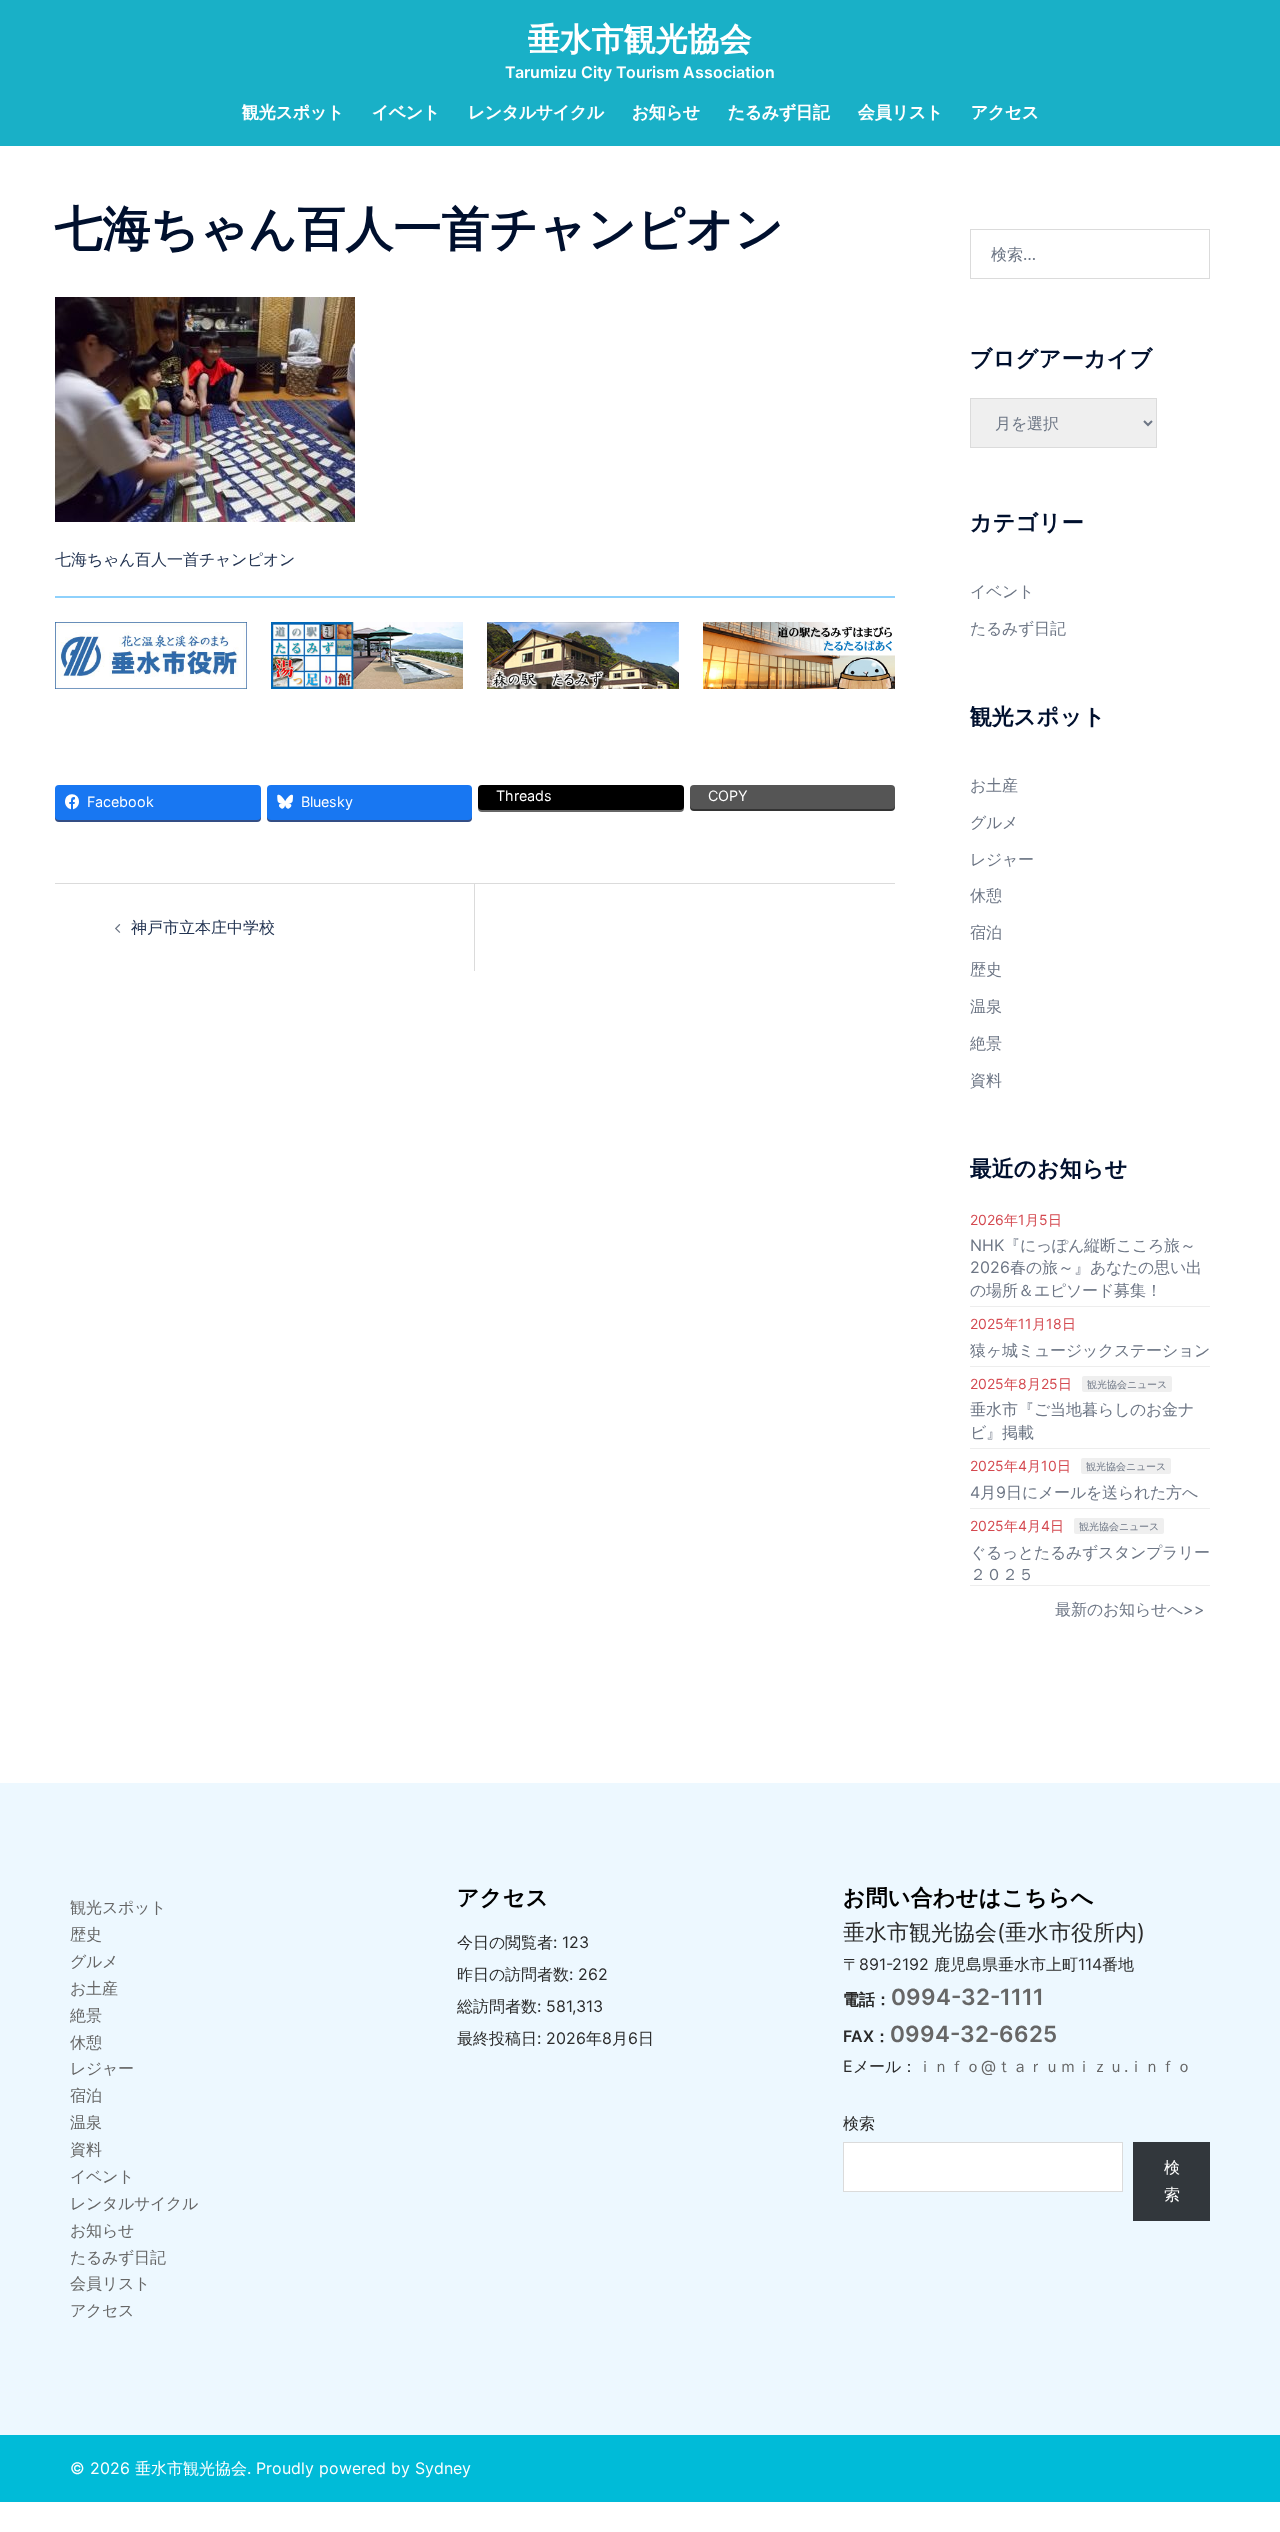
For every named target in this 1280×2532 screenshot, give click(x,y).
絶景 (986, 1043)
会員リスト (900, 112)
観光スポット (293, 112)
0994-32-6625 (973, 2033)
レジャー (1002, 859)
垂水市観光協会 (640, 38)
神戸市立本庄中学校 (203, 927)
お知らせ (666, 112)
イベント (406, 112)
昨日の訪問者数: (517, 1974)
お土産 (994, 785)
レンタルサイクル (536, 112)
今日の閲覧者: (509, 1942)
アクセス (1005, 112)
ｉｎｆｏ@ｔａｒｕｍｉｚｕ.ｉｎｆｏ (1054, 2066)
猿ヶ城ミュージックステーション (1090, 1350)
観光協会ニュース (1127, 1384)
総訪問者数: (501, 2006)
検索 (859, 2123)
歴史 (986, 969)
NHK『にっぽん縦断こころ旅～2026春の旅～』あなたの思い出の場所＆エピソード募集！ (1086, 1267)
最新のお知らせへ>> (1130, 1609)
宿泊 (986, 932)
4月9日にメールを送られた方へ (1084, 1492)
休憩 (986, 895)
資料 (986, 1080)
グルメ (994, 822)
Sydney (443, 2468)
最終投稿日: (501, 2038)
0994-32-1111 (967, 1996)
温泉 (986, 1006)
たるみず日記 (779, 112)
